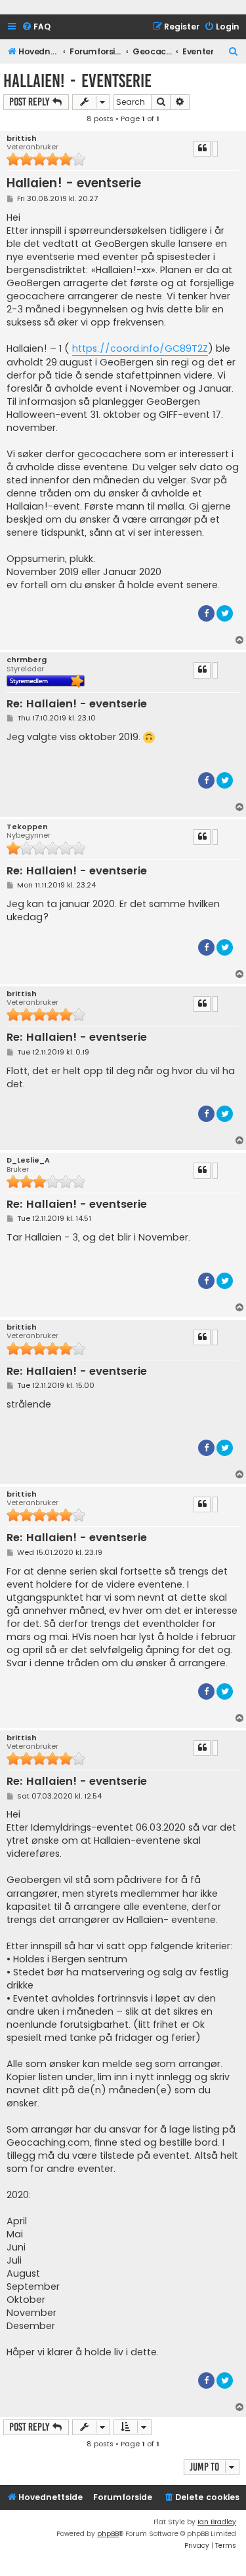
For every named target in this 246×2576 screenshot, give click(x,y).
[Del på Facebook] (206, 613)
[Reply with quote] (202, 149)
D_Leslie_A (28, 1160)
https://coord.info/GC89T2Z (140, 348)
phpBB (108, 2534)
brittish (22, 139)
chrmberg (27, 660)
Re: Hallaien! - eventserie (77, 704)
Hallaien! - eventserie (77, 81)
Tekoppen (27, 827)
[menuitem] (36, 27)
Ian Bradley (217, 2522)
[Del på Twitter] (225, 613)
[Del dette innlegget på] (215, 149)
